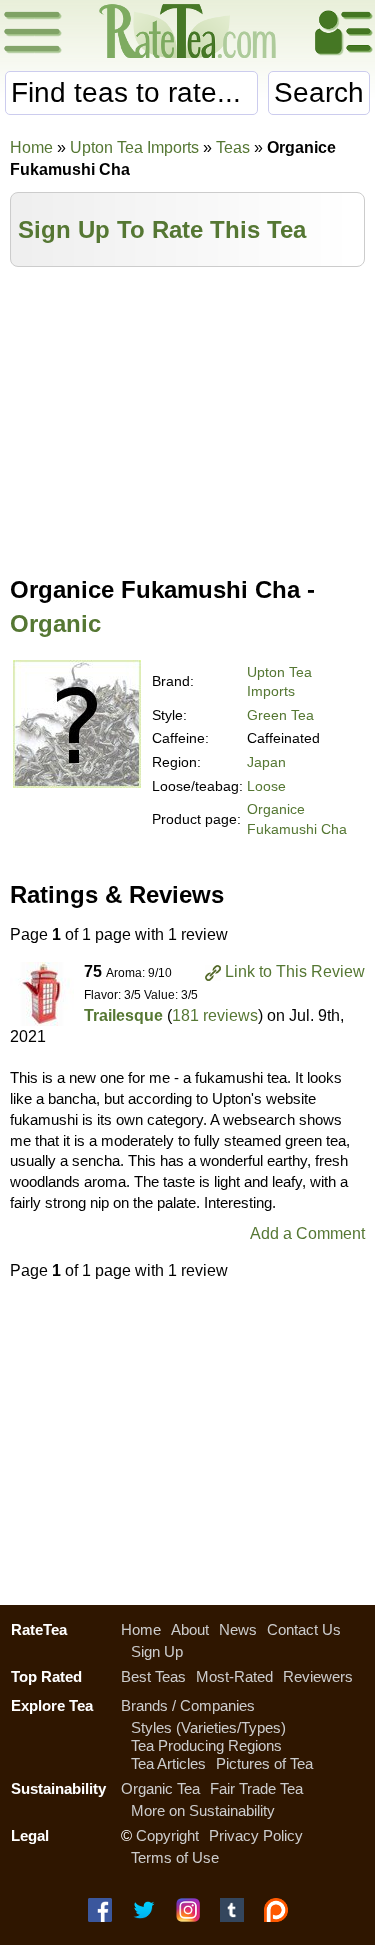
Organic (55, 623)
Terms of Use (175, 1857)
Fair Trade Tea (256, 1788)
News (238, 1629)
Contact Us (304, 1629)
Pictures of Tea (264, 1763)
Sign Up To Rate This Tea (162, 229)
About (190, 1629)
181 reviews (215, 1015)
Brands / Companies (188, 1705)
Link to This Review (295, 971)
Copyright (167, 1835)
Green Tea (280, 715)
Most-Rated (234, 1676)
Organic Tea (160, 1788)
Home (31, 147)
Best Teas (153, 1676)
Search (319, 92)
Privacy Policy (256, 1835)
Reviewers (318, 1676)
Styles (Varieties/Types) (208, 1727)
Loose (266, 786)
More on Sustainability (203, 1810)
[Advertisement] (187, 417)
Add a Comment (307, 1233)
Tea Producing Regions (206, 1745)
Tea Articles (168, 1763)
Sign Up (157, 1651)
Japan (266, 762)
